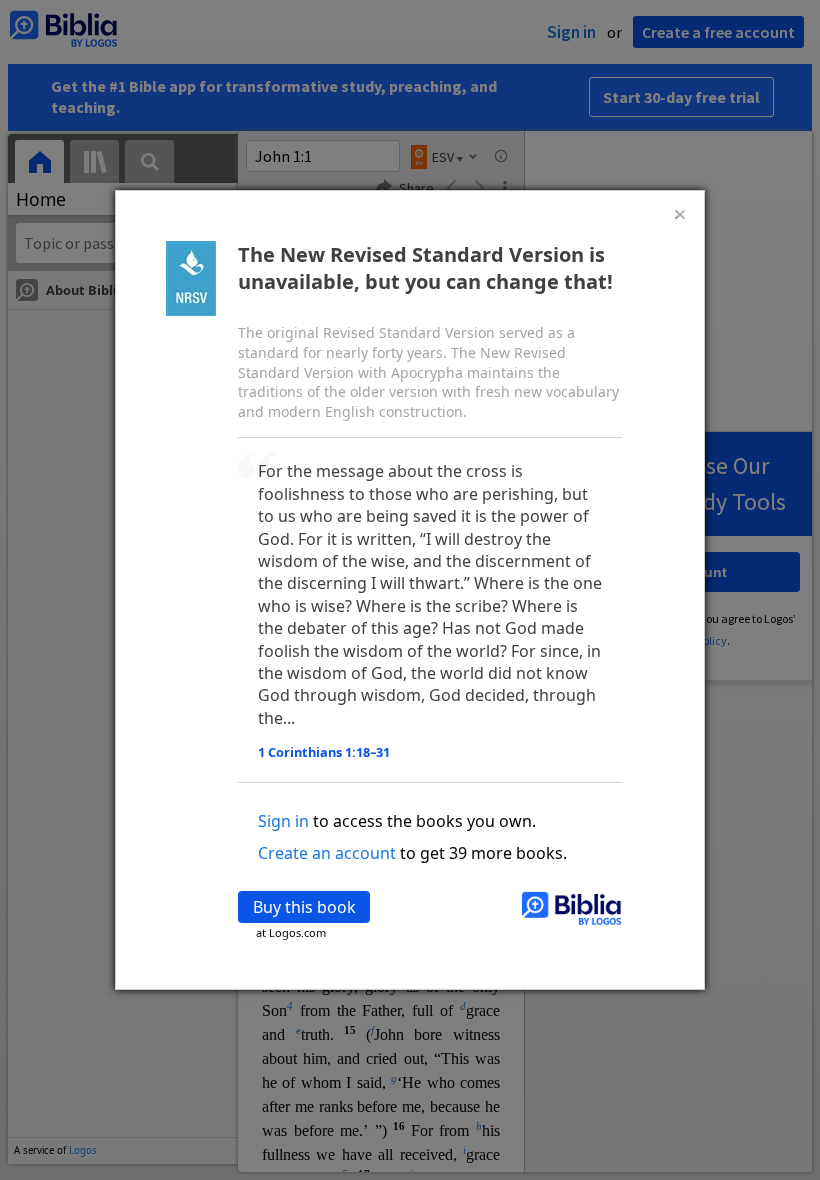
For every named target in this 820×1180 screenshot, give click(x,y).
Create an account (327, 853)
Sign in (283, 821)
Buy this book (304, 907)
